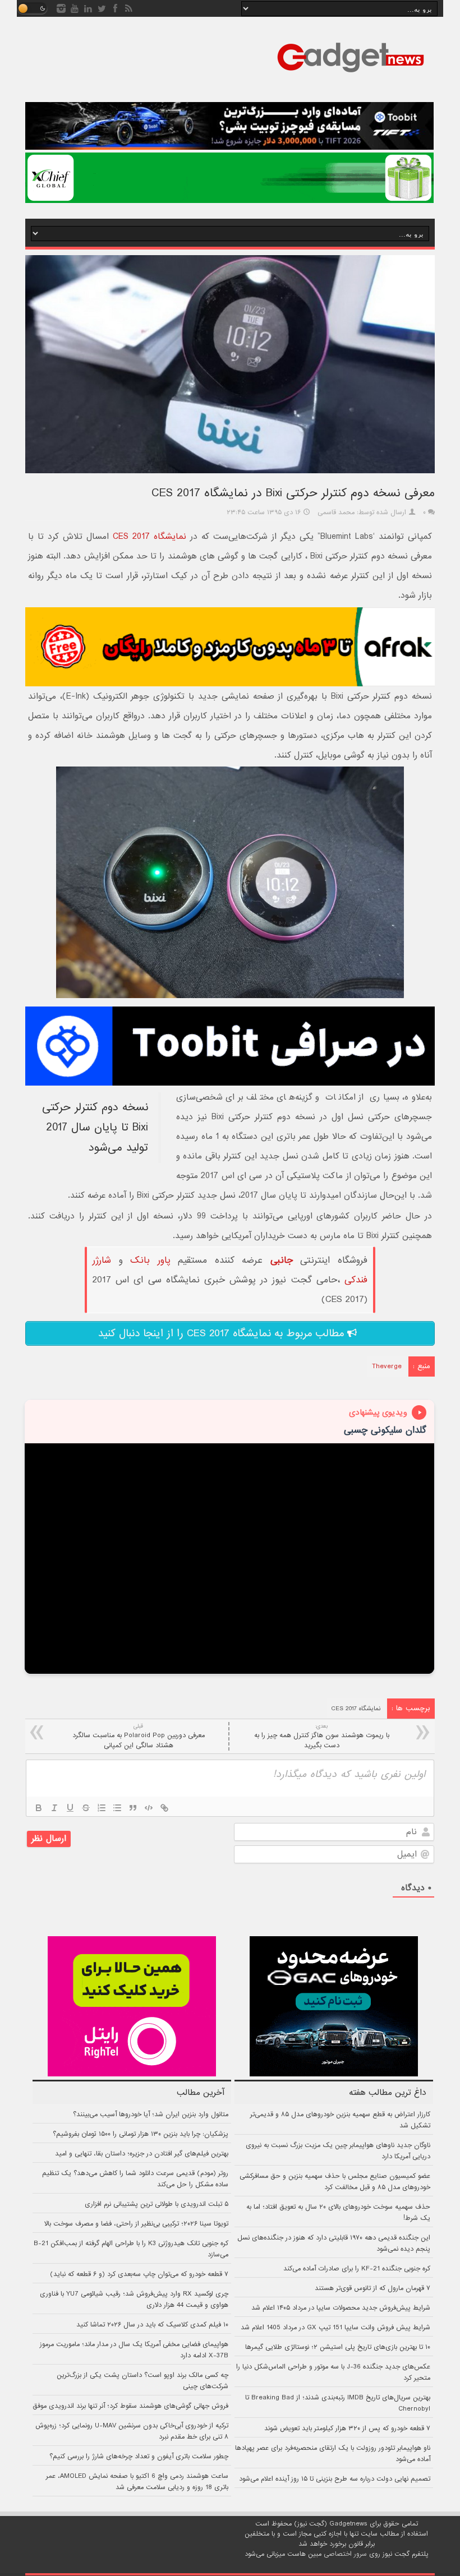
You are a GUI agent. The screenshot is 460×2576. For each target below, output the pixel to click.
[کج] (54, 1808)
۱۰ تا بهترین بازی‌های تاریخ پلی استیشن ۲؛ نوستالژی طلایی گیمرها (338, 2347)
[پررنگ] (39, 1808)
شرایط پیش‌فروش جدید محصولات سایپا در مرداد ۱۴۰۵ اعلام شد (341, 2308)
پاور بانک (150, 1260)
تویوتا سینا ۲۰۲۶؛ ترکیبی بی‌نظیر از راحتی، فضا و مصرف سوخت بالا (136, 2224)
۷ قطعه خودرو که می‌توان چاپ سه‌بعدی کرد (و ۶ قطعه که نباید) (139, 2274)
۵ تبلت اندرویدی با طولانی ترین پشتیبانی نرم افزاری (157, 2204)
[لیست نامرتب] (117, 1808)
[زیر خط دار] (70, 1808)
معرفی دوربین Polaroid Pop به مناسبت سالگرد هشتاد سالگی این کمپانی (139, 1736)
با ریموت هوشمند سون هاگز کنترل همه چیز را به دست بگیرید (322, 1736)
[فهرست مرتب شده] (102, 1808)
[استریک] (86, 1808)
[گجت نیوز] (351, 76)
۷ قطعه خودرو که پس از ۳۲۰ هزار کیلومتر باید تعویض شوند (347, 2429)
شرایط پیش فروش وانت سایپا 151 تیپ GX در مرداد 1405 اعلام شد (335, 2328)
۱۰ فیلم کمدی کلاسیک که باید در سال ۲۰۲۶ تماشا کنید (152, 2325)
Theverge (387, 1367)
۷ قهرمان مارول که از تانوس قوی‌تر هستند (372, 2288)
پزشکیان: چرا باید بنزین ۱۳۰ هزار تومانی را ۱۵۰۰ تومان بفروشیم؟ (141, 2134)
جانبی (282, 1260)
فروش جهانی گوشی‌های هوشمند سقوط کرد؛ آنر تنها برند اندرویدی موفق (130, 2406)
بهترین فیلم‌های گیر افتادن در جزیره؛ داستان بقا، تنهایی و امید (142, 2154)
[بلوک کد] (149, 1808)
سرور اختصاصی (345, 2554)
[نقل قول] (133, 1808)
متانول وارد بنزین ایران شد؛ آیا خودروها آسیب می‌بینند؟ (151, 2115)
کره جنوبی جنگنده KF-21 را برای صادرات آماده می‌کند (357, 2269)
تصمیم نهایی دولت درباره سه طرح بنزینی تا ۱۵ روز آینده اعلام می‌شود (335, 2479)
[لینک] (164, 1808)
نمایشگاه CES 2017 (150, 537)
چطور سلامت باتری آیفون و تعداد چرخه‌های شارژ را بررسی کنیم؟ (139, 2457)
